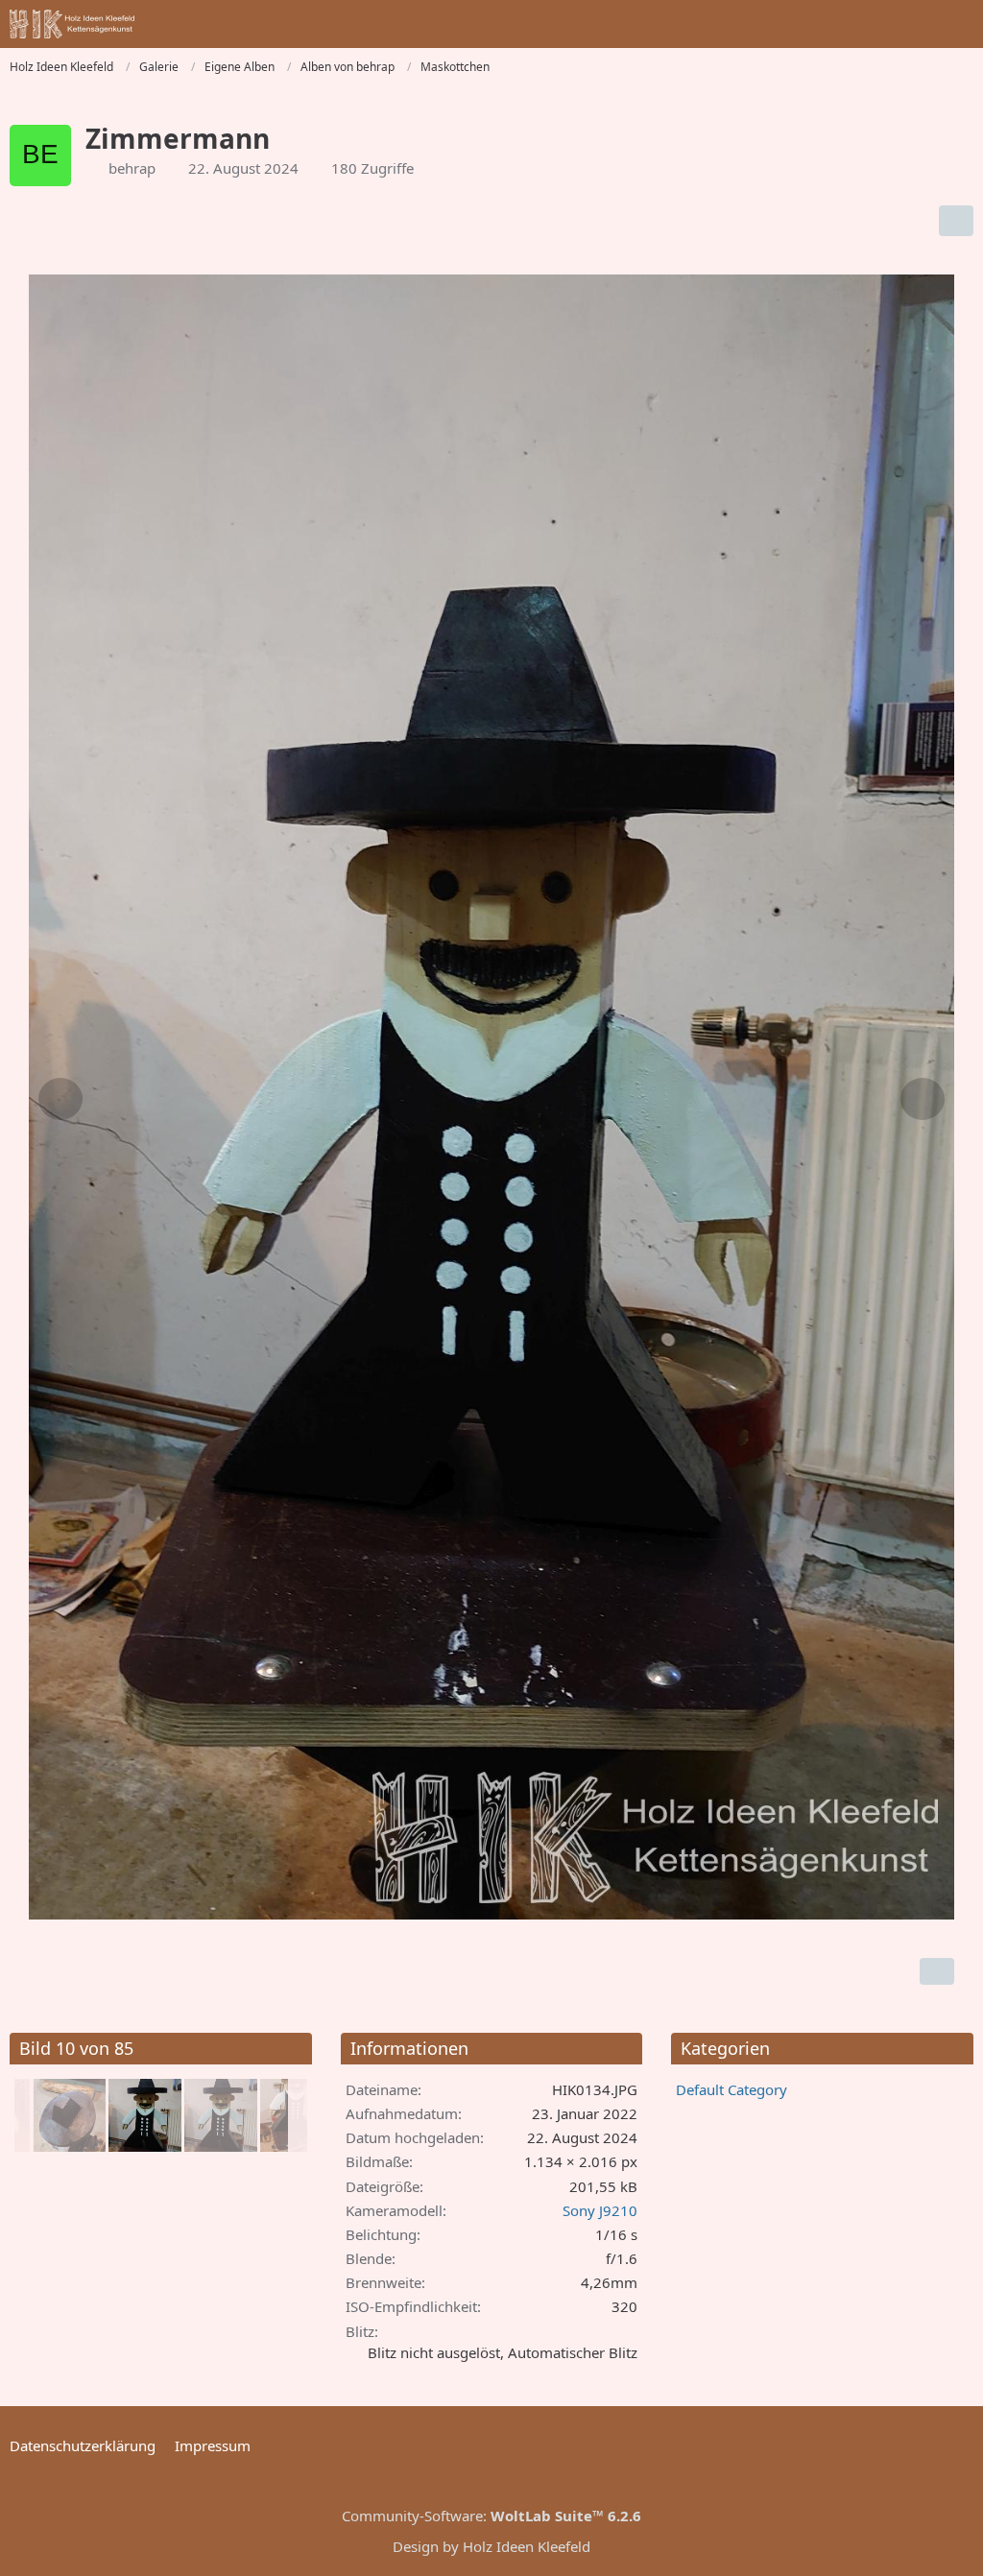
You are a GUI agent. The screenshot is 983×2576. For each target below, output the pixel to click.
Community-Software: (491, 2516)
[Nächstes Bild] (923, 1099)
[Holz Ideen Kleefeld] (72, 24)
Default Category (731, 2089)
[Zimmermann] (69, 2115)
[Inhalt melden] (937, 1971)
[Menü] (958, 24)
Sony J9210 (600, 2210)
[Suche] (862, 24)
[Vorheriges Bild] (60, 1099)
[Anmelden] (910, 24)
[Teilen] (956, 221)
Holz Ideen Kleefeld (527, 2546)
